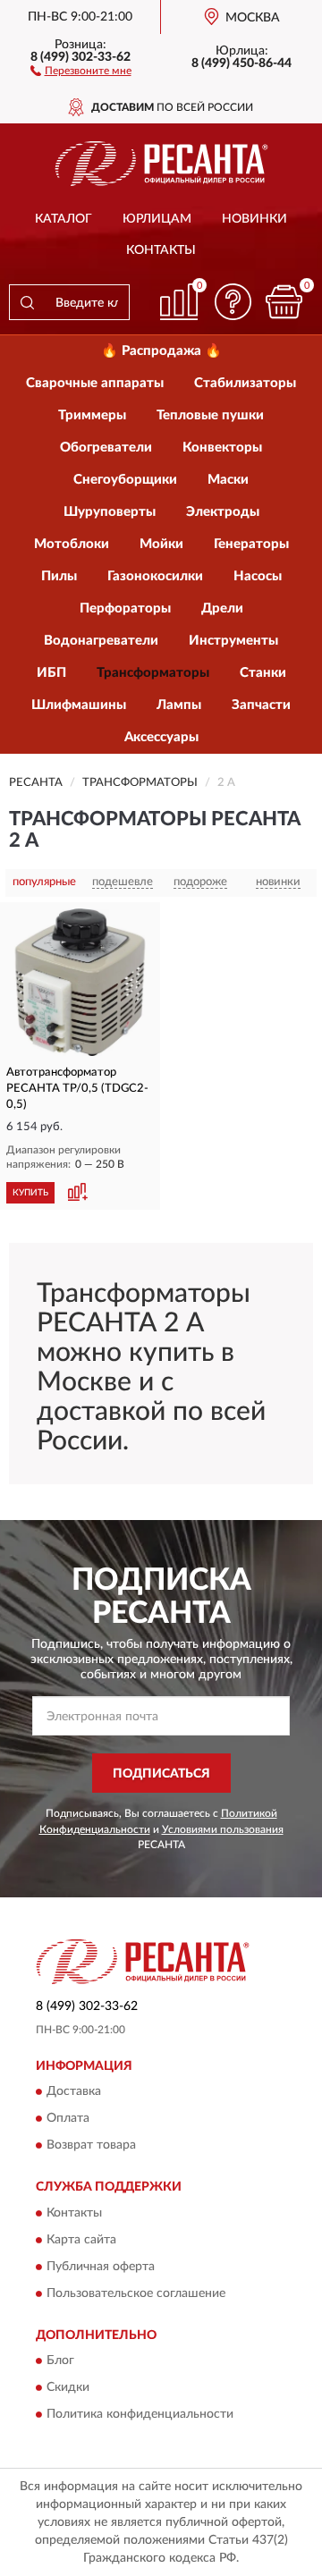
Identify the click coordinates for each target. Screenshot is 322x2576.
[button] (81, 70)
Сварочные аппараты (95, 383)
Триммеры (92, 415)
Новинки (254, 219)
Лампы (179, 705)
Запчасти (261, 705)
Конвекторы (222, 448)
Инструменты (233, 641)
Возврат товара (91, 2146)
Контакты (161, 250)
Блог (60, 2361)
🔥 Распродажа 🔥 (161, 351)
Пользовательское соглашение (136, 2293)
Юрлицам (157, 219)
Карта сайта (81, 2240)
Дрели (222, 608)
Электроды (223, 512)
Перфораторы (125, 608)
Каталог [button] (64, 219)
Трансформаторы (153, 673)
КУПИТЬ (30, 1193)
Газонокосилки (155, 576)
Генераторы (251, 544)
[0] (284, 302)
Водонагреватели (101, 641)
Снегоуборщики (125, 480)
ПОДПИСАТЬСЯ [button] (161, 1774)
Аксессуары (161, 737)
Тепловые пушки (210, 415)
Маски (228, 480)
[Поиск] (27, 302)
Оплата (68, 2119)
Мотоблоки (72, 544)
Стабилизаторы (245, 383)
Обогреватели (106, 448)
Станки (263, 673)
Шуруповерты (110, 512)
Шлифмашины (79, 705)
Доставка (74, 2092)
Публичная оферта (101, 2267)
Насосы (258, 576)
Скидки (68, 2388)
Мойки (161, 544)
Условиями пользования (223, 1829)
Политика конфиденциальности (140, 2415)
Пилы (59, 576)
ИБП (51, 673)
